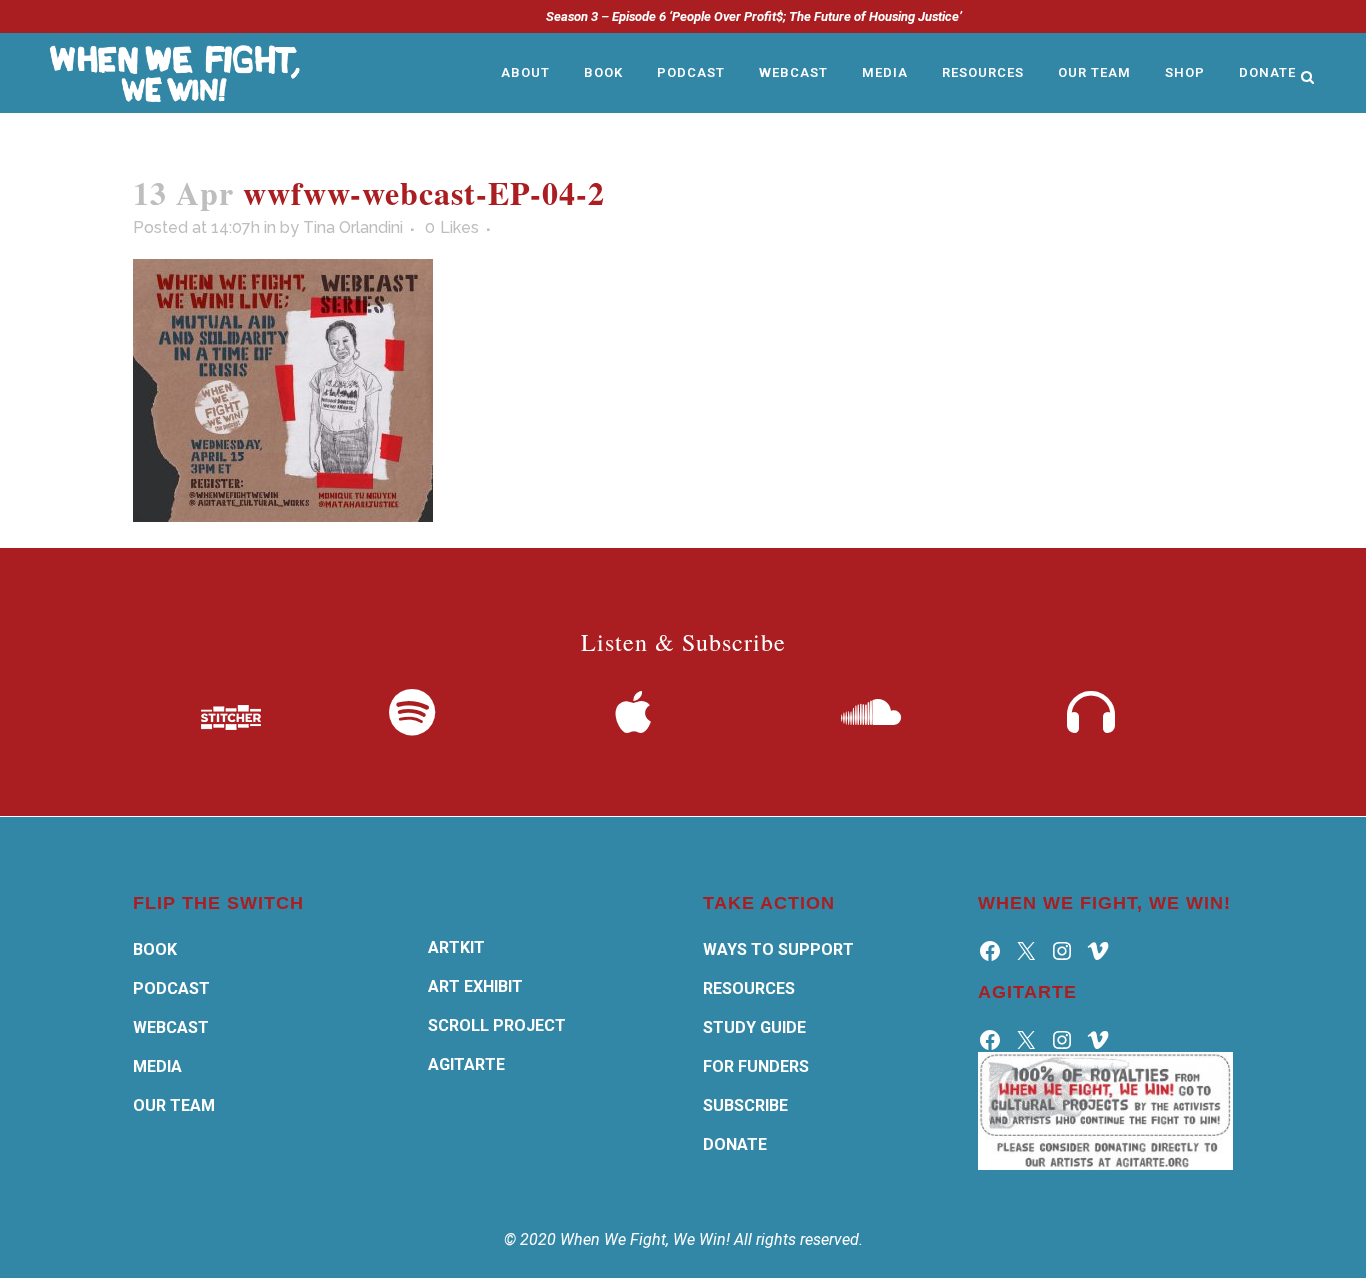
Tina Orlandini (353, 227)
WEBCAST (171, 1027)
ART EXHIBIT (475, 986)
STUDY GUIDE (754, 1027)
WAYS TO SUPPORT (778, 949)
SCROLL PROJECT (497, 1025)
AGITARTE (466, 1064)
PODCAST (171, 988)
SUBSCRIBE (745, 1105)
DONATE (735, 1144)
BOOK (155, 949)
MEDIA (157, 1066)
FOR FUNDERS (756, 1066)
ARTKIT (456, 947)
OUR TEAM (174, 1105)
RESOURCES (749, 988)
